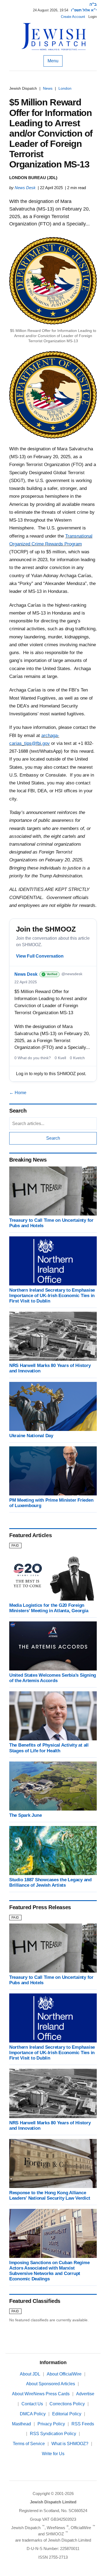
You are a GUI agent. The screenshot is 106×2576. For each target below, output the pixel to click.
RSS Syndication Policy (53, 2434)
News (48, 88)
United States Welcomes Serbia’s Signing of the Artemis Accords (53, 1678)
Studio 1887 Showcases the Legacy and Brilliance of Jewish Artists (50, 1882)
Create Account (73, 17)
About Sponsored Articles (51, 2384)
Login (93, 17)
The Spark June (25, 1815)
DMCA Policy (33, 2414)
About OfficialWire (64, 2374)
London (65, 88)
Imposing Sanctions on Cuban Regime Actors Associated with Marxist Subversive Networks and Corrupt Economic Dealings (49, 2271)
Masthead (21, 2424)
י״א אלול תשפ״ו (84, 10)
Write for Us (53, 2454)
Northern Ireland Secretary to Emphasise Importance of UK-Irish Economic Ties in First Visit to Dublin (52, 1296)
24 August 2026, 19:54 (51, 10)
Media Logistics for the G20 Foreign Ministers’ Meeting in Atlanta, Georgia (49, 1608)
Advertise (85, 2394)
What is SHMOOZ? (70, 2444)
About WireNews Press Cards (41, 2394)
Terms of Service (29, 2444)
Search (53, 1138)
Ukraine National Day (31, 1436)
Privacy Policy (51, 2424)
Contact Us (32, 2404)
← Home (18, 1093)
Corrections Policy (67, 2404)
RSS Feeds (83, 2424)
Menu (53, 61)
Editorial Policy (67, 2414)
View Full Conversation (40, 956)
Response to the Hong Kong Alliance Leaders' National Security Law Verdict (50, 2195)
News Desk (25, 188)
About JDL (30, 2374)
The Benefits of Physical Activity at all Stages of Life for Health (49, 1748)
